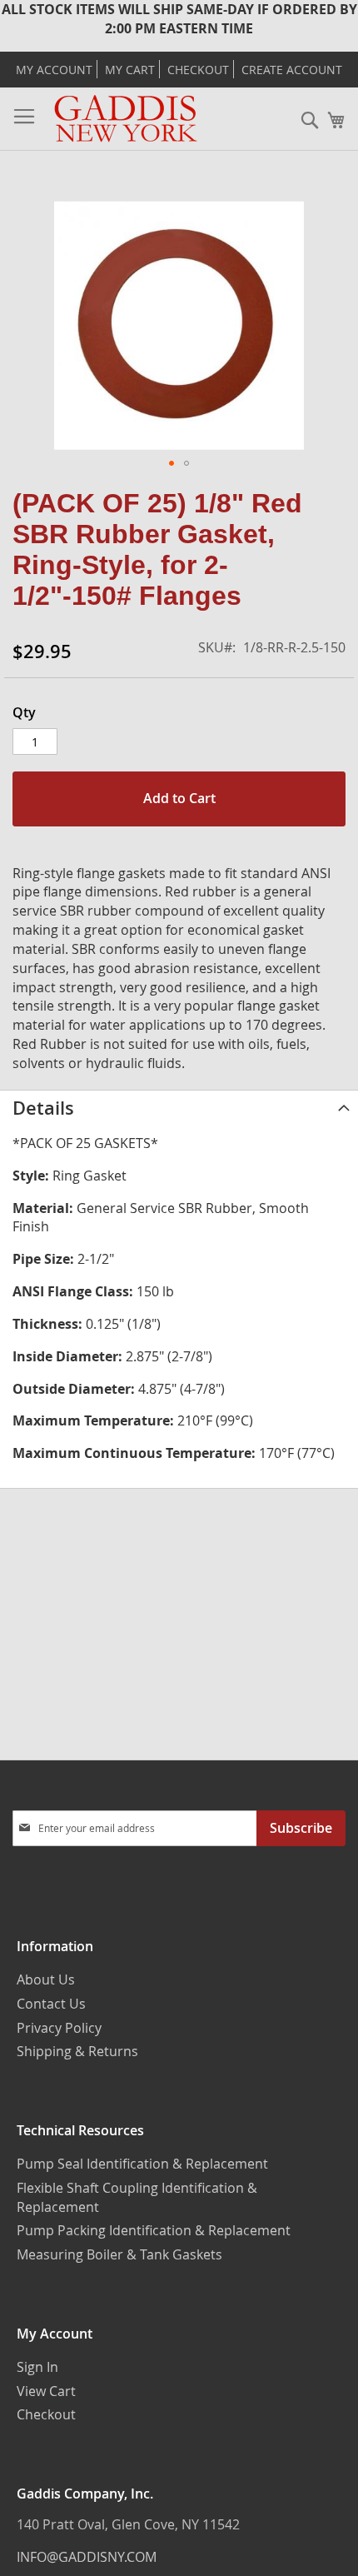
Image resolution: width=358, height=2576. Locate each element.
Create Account (292, 70)
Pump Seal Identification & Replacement (142, 2164)
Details (43, 1108)
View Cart (46, 2391)
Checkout (198, 70)
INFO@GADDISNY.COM (87, 2557)
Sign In (37, 2367)
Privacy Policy (59, 2028)
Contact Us (51, 2004)
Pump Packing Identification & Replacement (154, 2230)
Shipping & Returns (77, 2051)
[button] (172, 463)
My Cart (130, 70)
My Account (54, 70)
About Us (46, 1979)
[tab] (179, 1108)
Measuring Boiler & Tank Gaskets (119, 2254)
